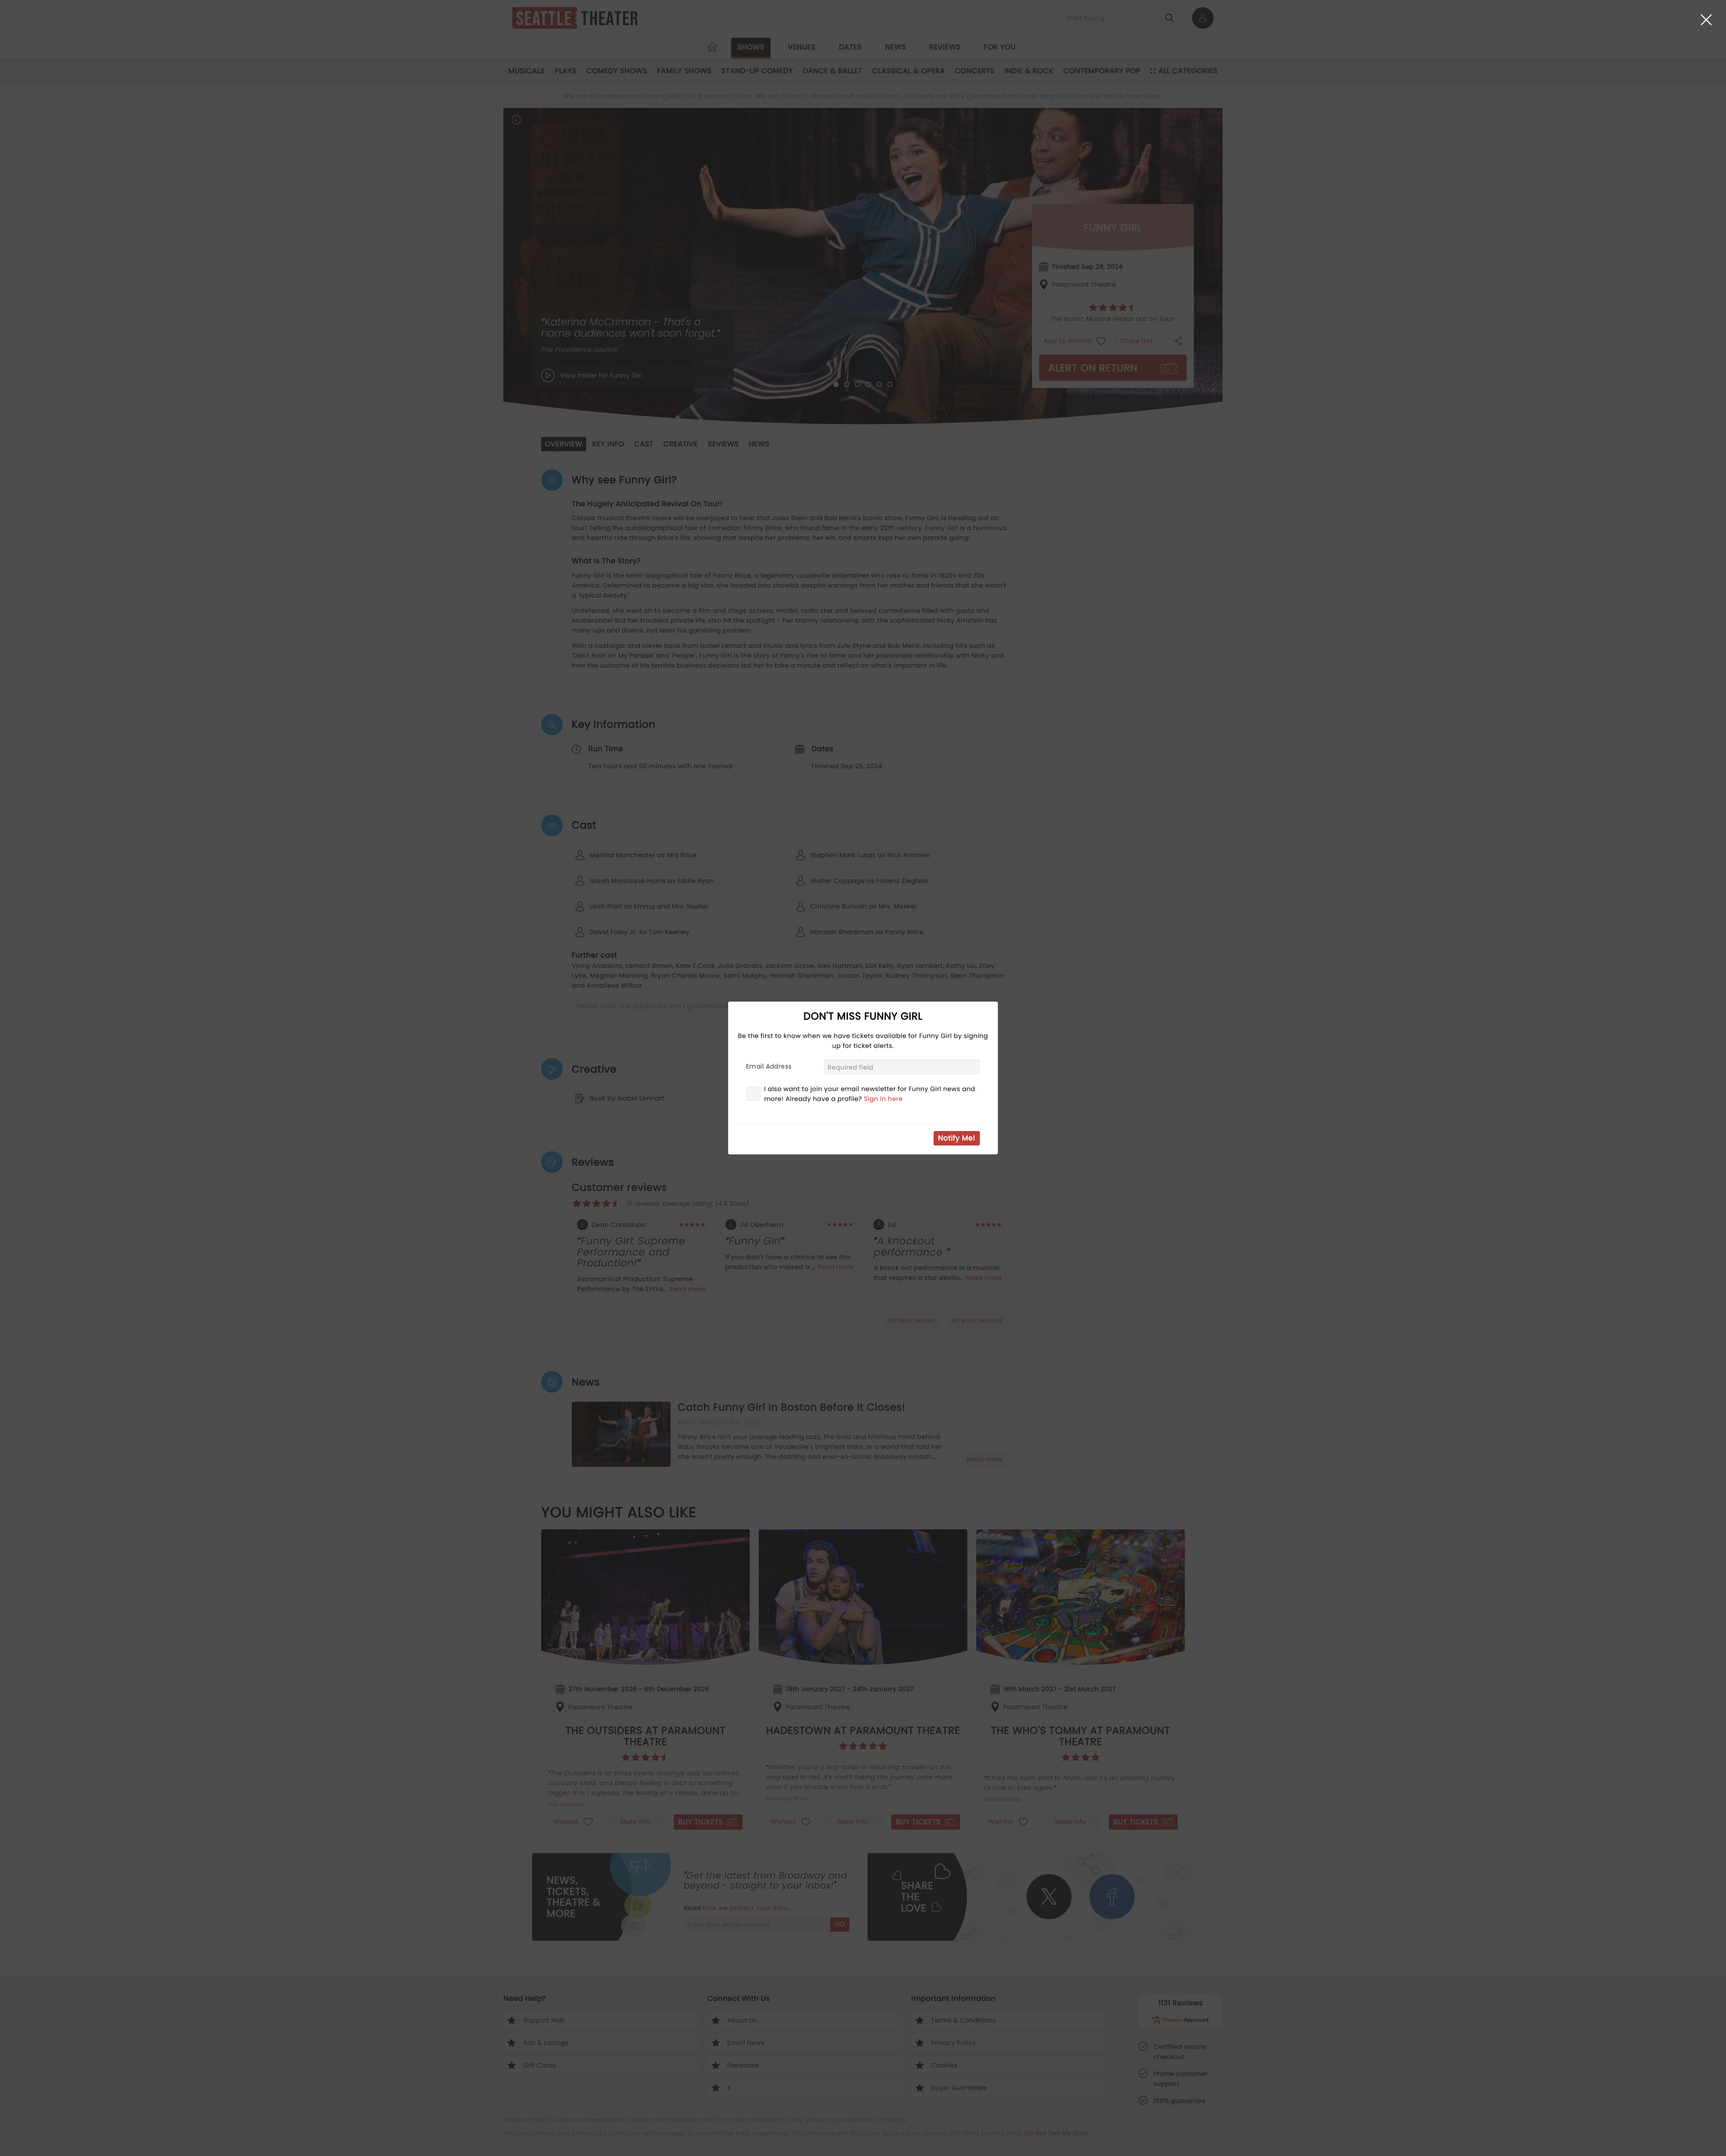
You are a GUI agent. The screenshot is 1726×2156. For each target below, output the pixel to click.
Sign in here (883, 1099)
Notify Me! (957, 1138)
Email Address (769, 1066)
